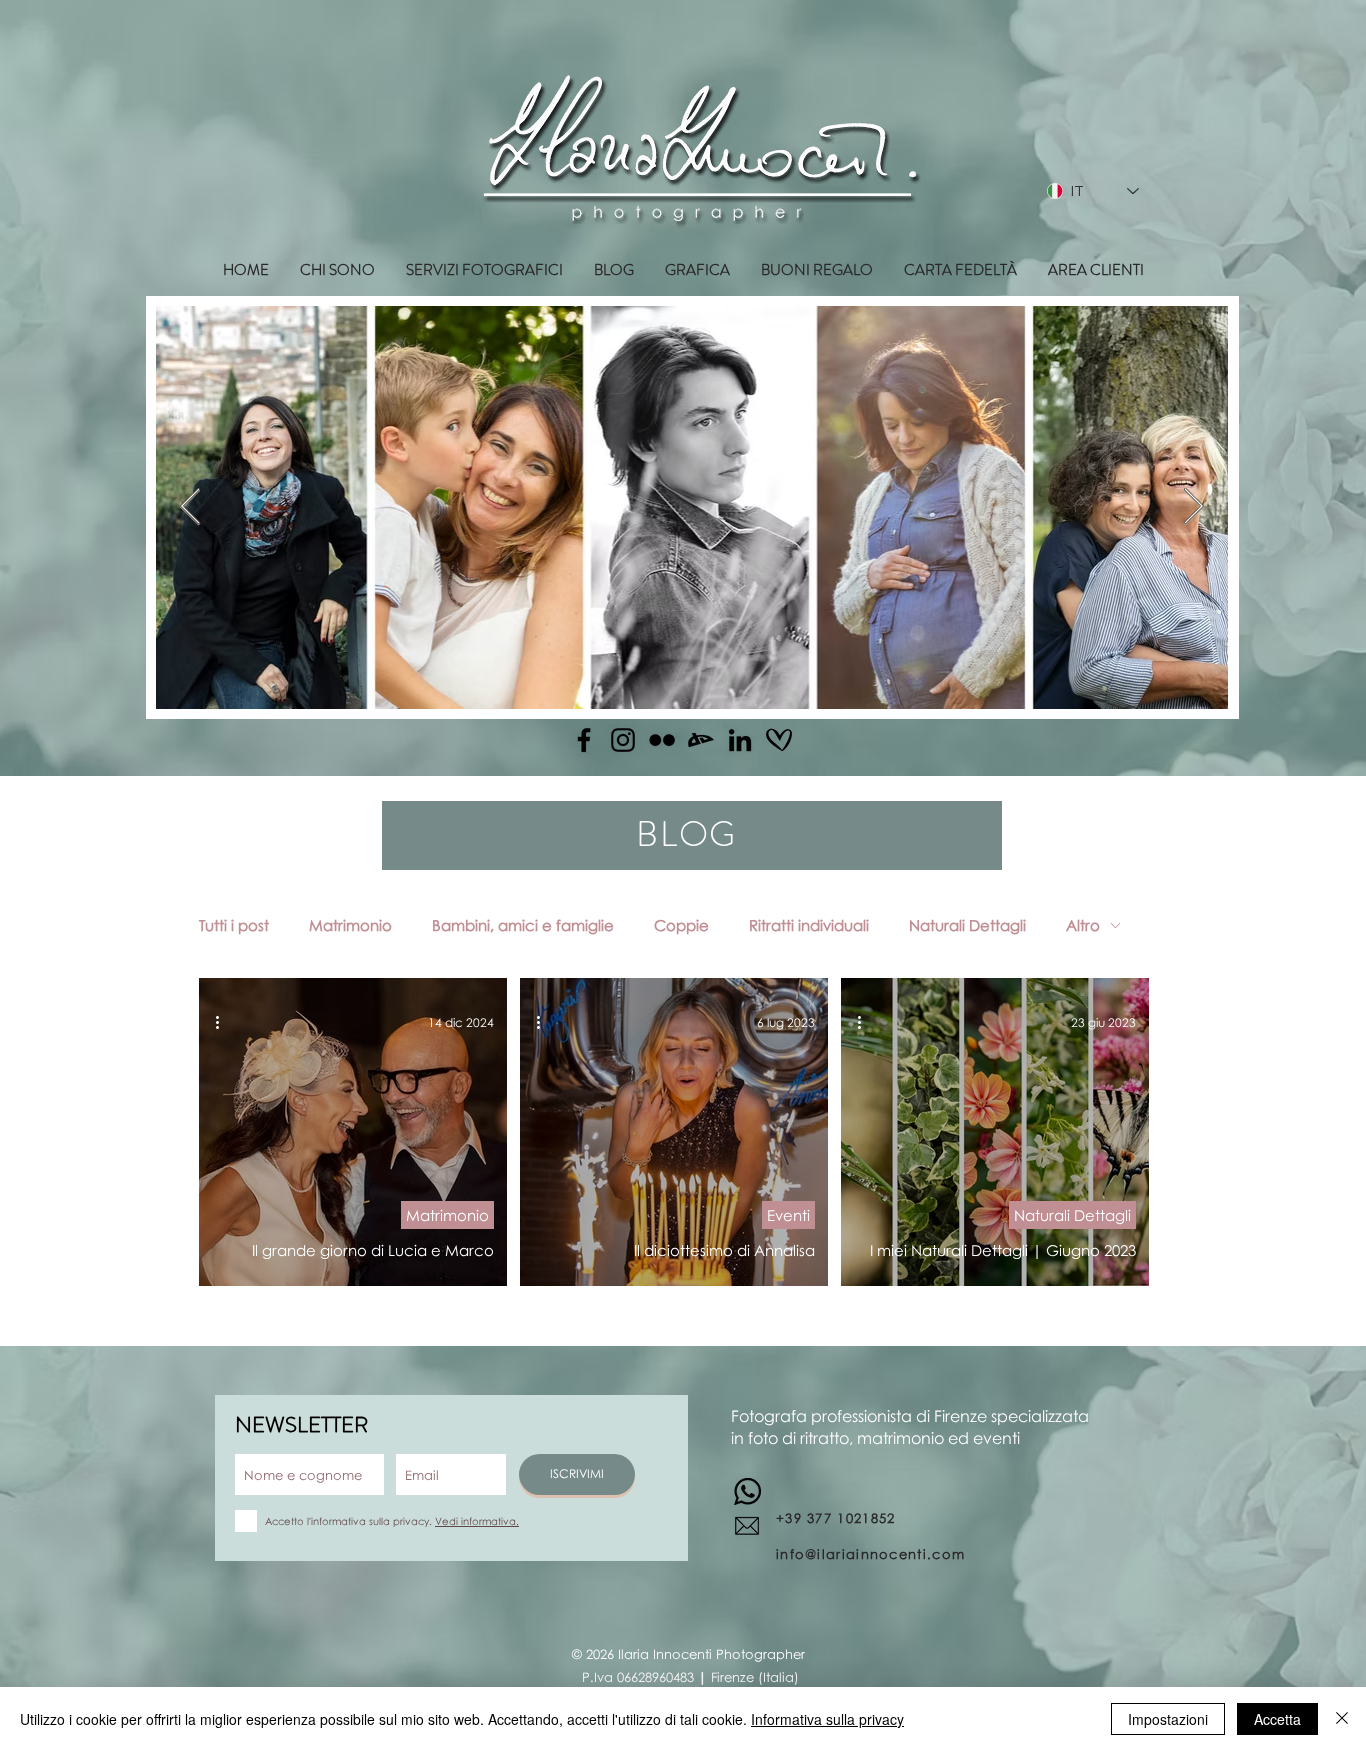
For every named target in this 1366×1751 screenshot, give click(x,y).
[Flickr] (662, 740)
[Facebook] (584, 740)
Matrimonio (350, 925)
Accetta (1277, 1719)
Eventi (788, 1215)
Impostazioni (1168, 1719)
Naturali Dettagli (967, 925)
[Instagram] (623, 740)
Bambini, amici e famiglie (523, 925)
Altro (1083, 925)
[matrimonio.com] (779, 740)
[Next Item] (1193, 507)
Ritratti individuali (809, 925)
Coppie (681, 925)
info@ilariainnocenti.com (870, 1554)
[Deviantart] (701, 740)
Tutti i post (234, 925)
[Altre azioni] (224, 1022)
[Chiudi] (1342, 1719)
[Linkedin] (740, 740)
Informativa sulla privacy (827, 1719)
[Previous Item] (190, 507)
